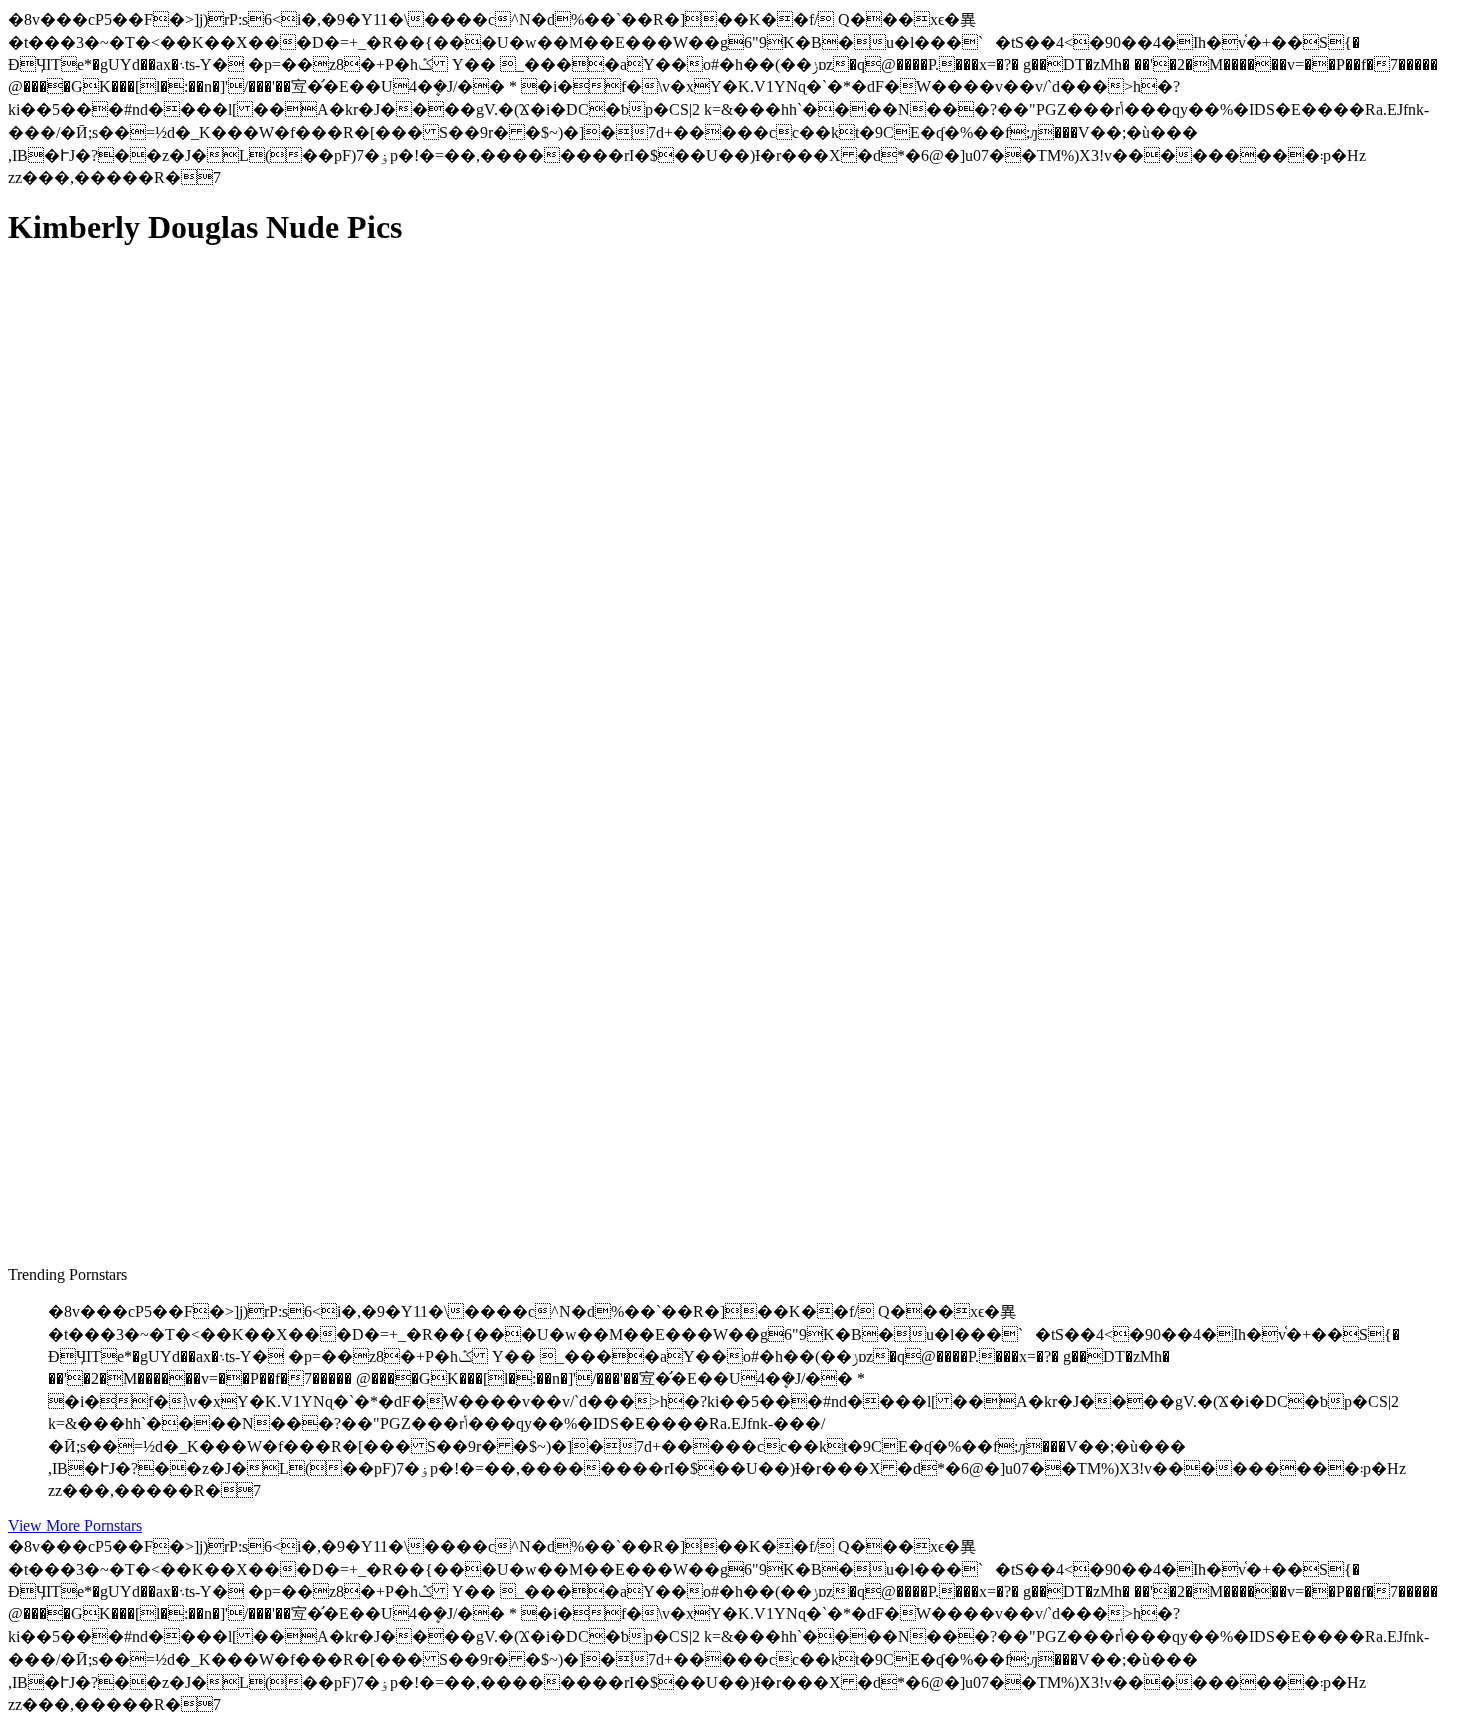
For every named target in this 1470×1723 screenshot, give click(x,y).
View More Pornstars (75, 1525)
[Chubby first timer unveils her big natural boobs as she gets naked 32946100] (198, 1166)
